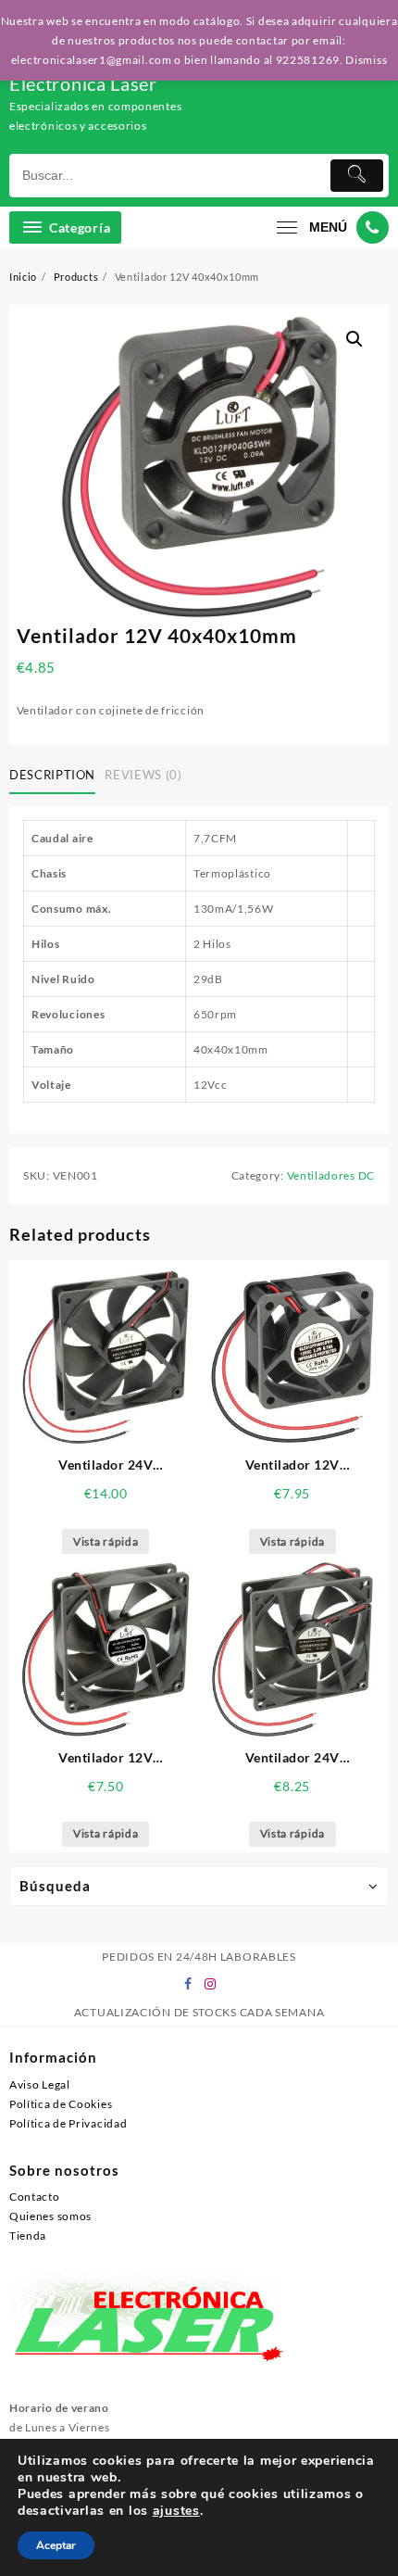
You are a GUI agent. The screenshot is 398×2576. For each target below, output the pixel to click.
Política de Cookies (61, 2104)
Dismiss (366, 60)
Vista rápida (106, 1541)
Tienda (28, 2235)
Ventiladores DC (331, 1175)
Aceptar (56, 2545)
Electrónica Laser (83, 83)
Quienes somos (50, 2216)
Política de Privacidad (68, 2123)
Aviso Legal (40, 2084)
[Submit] (357, 176)
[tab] (56, 776)
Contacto (35, 2197)
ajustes (176, 2511)
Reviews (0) (143, 775)
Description (52, 775)
